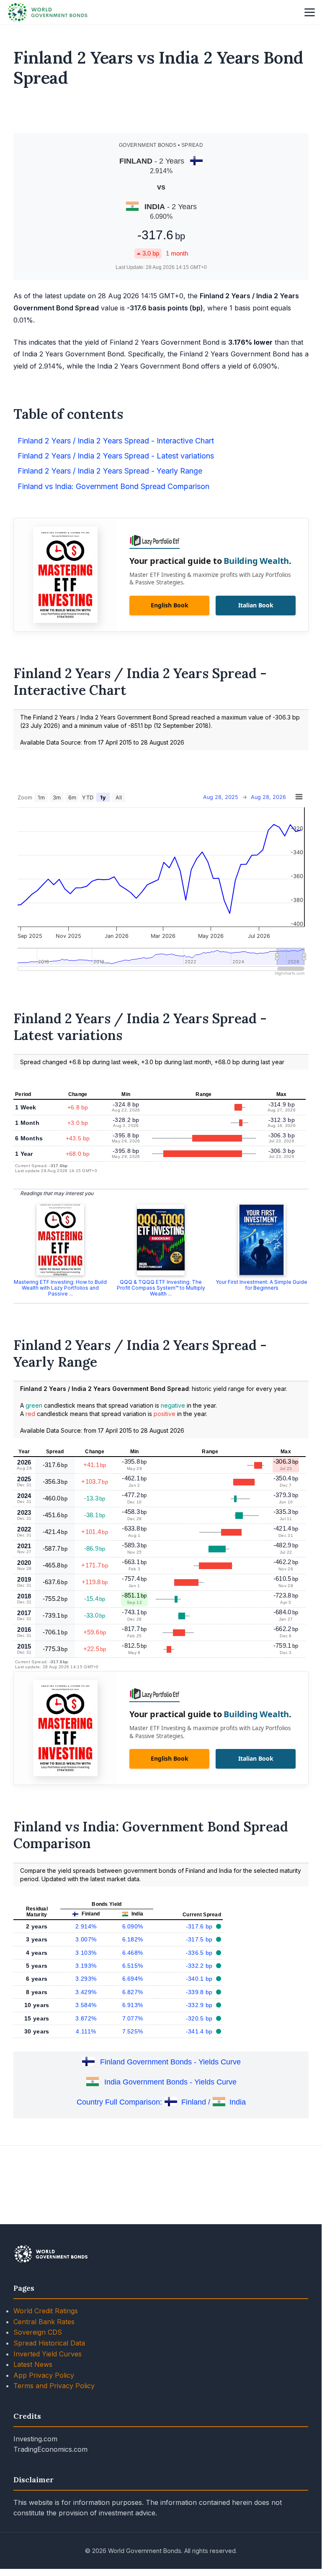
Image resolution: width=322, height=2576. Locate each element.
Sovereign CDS (38, 2332)
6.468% (133, 1953)
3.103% (86, 1953)
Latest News (33, 2364)
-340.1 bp (200, 1979)
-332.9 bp (200, 2005)
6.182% (133, 1939)
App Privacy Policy (44, 2375)
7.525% (133, 2031)
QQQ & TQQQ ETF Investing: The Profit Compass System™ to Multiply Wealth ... (161, 1288)
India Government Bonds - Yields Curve (170, 2082)
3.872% (86, 2018)
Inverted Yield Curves (48, 2354)
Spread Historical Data (49, 2343)
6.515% (133, 1966)
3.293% (86, 1979)
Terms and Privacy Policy (54, 2386)
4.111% (86, 2031)
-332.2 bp (200, 1966)
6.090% (133, 1926)
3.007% (86, 1939)
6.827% (133, 1992)
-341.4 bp (200, 2031)
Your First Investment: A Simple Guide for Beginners (261, 1285)
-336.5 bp (200, 1953)
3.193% (86, 1966)
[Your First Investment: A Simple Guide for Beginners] (262, 1240)
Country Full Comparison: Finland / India (161, 2102)
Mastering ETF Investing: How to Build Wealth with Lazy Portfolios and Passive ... (60, 1288)
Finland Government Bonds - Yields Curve (170, 2062)
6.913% (133, 2005)
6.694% (133, 1979)
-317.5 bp (200, 1939)
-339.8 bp (200, 1992)
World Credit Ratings (46, 2311)
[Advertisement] (161, 114)
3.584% (86, 2005)
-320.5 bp (200, 2018)
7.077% (133, 2018)
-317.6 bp (200, 1926)
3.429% (86, 1992)
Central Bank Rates (44, 2322)
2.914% (86, 1926)
